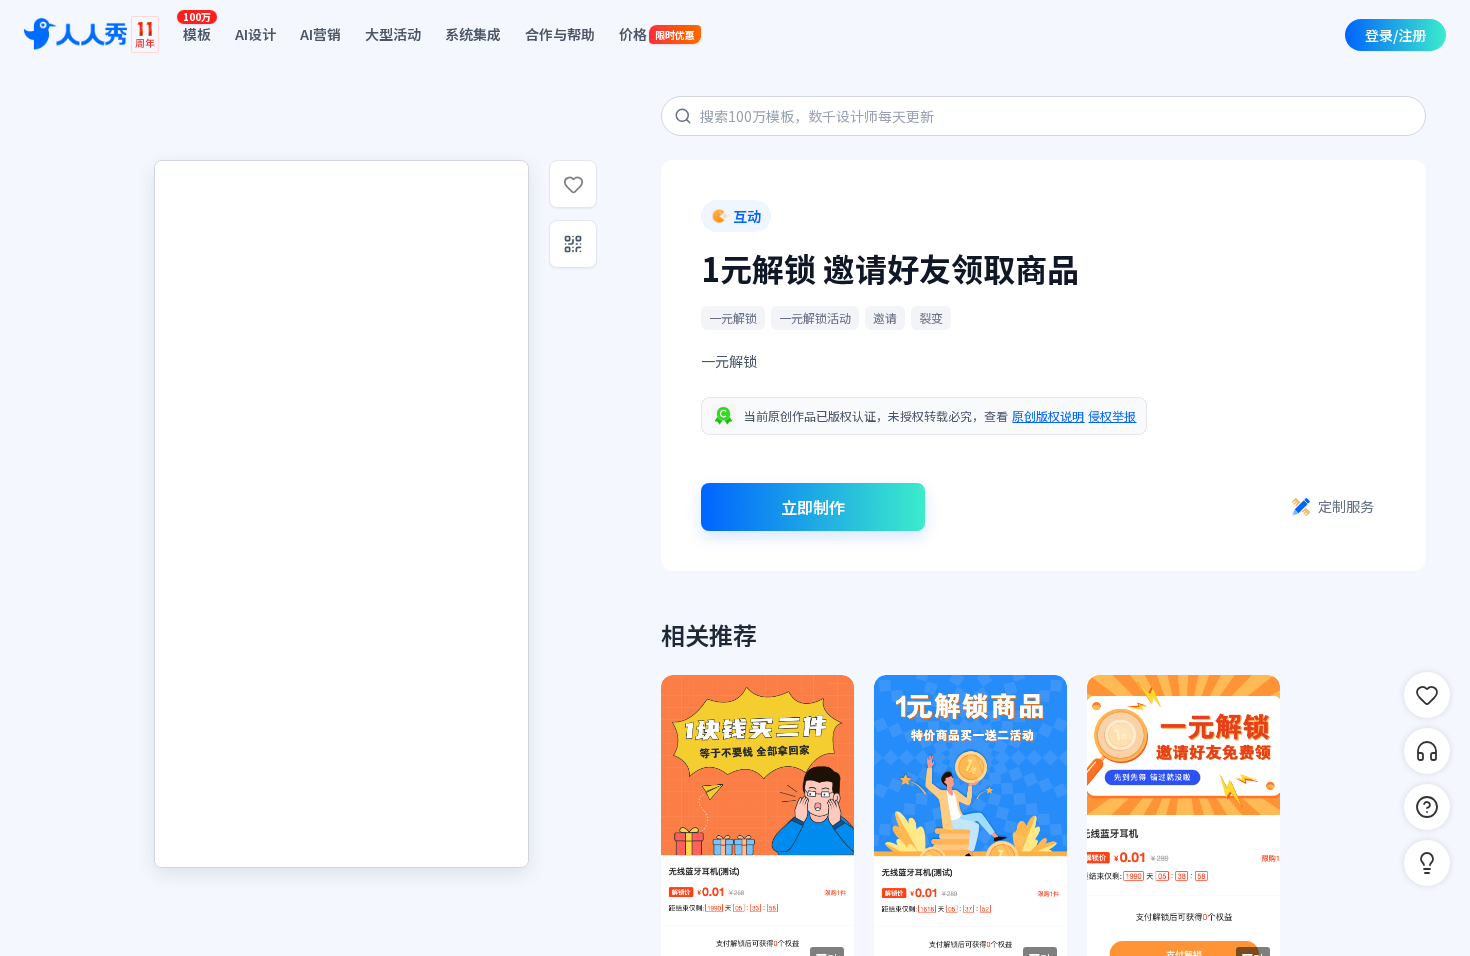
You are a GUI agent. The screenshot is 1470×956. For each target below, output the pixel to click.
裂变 (931, 317)
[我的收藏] (1427, 695)
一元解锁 (733, 317)
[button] (1427, 863)
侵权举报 (1112, 415)
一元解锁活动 (815, 317)
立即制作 (813, 507)
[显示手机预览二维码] (573, 244)
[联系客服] (1427, 751)
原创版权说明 (1048, 415)
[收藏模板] (573, 184)
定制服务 (1346, 506)
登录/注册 (1395, 35)
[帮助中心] (1427, 807)
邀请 (885, 317)
